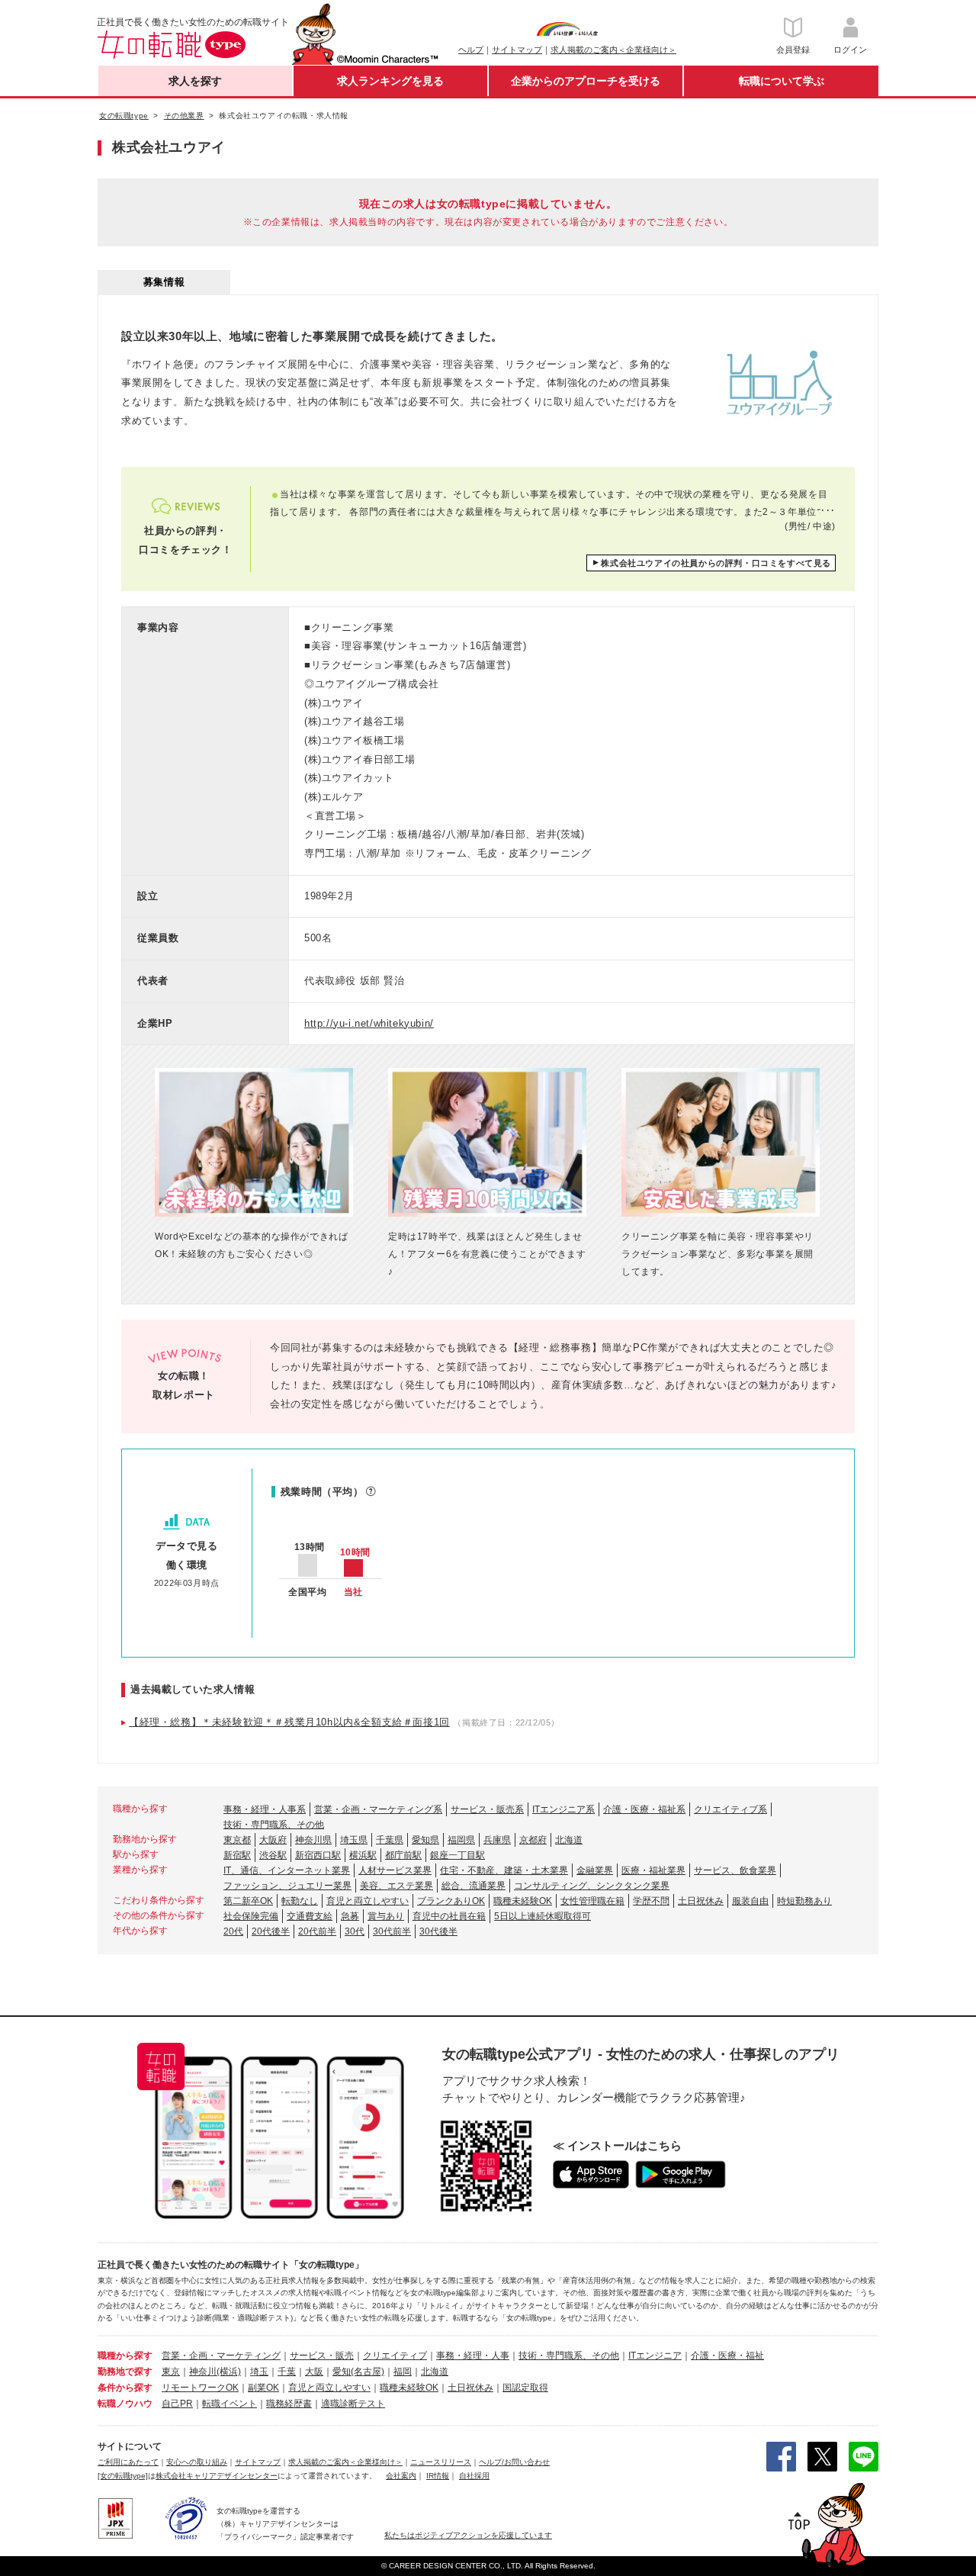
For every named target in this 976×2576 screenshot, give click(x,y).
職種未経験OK (523, 1901)
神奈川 (203, 2372)
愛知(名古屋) (358, 2372)
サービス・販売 (322, 2356)
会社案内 (401, 2476)
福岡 (403, 2372)
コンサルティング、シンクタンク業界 (592, 1886)
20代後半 (271, 1931)
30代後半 (438, 1931)
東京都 (237, 1840)
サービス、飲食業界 (735, 1870)
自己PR (177, 2404)
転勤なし (300, 1901)
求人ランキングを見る (390, 81)
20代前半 (317, 1931)
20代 (233, 1931)
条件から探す (125, 2388)
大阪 (314, 2372)
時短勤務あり (804, 1901)
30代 (355, 1931)
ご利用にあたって (128, 2462)
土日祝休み (701, 1901)
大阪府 (273, 1840)
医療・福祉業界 (653, 1870)
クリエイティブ (395, 2356)
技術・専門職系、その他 (274, 1825)
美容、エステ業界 (396, 1886)
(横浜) (229, 2372)
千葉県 (390, 1840)
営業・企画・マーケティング (221, 2356)
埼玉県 (354, 1840)
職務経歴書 (289, 2404)
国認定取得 (525, 2388)
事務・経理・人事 (473, 2356)
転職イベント (230, 2404)
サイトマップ (517, 50)
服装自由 (750, 1901)
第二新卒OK (248, 1901)
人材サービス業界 (395, 1870)
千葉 (287, 2372)
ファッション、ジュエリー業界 (287, 1886)
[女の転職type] (123, 2476)
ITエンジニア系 (563, 1809)
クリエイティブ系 (730, 1809)
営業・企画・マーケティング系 (378, 1809)
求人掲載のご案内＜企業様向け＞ (613, 50)
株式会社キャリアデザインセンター (217, 2476)
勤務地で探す (125, 2372)
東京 (171, 2372)
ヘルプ (471, 50)
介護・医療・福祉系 (644, 1809)
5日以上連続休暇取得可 (543, 1916)
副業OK (263, 2388)
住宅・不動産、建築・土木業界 (504, 1870)
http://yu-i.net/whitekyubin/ (369, 1023)
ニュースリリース (441, 2462)
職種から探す (125, 2356)
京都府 (533, 1840)
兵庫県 (497, 1840)
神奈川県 (313, 1840)
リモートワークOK (200, 2388)
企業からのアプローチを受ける (586, 81)
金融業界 (595, 1870)
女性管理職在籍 (592, 1901)
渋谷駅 (273, 1855)
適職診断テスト (353, 2404)
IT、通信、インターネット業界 (287, 1870)
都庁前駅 (403, 1855)
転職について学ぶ (782, 81)
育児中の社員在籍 (449, 1916)
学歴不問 (651, 1901)
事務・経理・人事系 (265, 1809)
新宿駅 (237, 1855)
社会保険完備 (251, 1916)
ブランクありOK (451, 1901)
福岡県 (461, 1840)
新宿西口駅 (318, 1855)
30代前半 (392, 1931)
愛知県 (425, 1840)
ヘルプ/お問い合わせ (514, 2462)
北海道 (569, 1840)
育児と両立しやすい (368, 1901)
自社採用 (474, 2476)
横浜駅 (363, 1855)
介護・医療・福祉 (727, 2356)
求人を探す (195, 81)
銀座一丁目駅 (457, 1855)
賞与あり (386, 1916)
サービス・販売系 (487, 1809)
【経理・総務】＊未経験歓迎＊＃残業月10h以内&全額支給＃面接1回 (289, 1722)
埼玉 (259, 2372)
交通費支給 (310, 1916)
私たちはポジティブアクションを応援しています (468, 2535)
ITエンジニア (655, 2356)
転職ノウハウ (125, 2404)
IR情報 (438, 2476)
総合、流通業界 (474, 1886)
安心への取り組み (197, 2462)
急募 (350, 1916)
